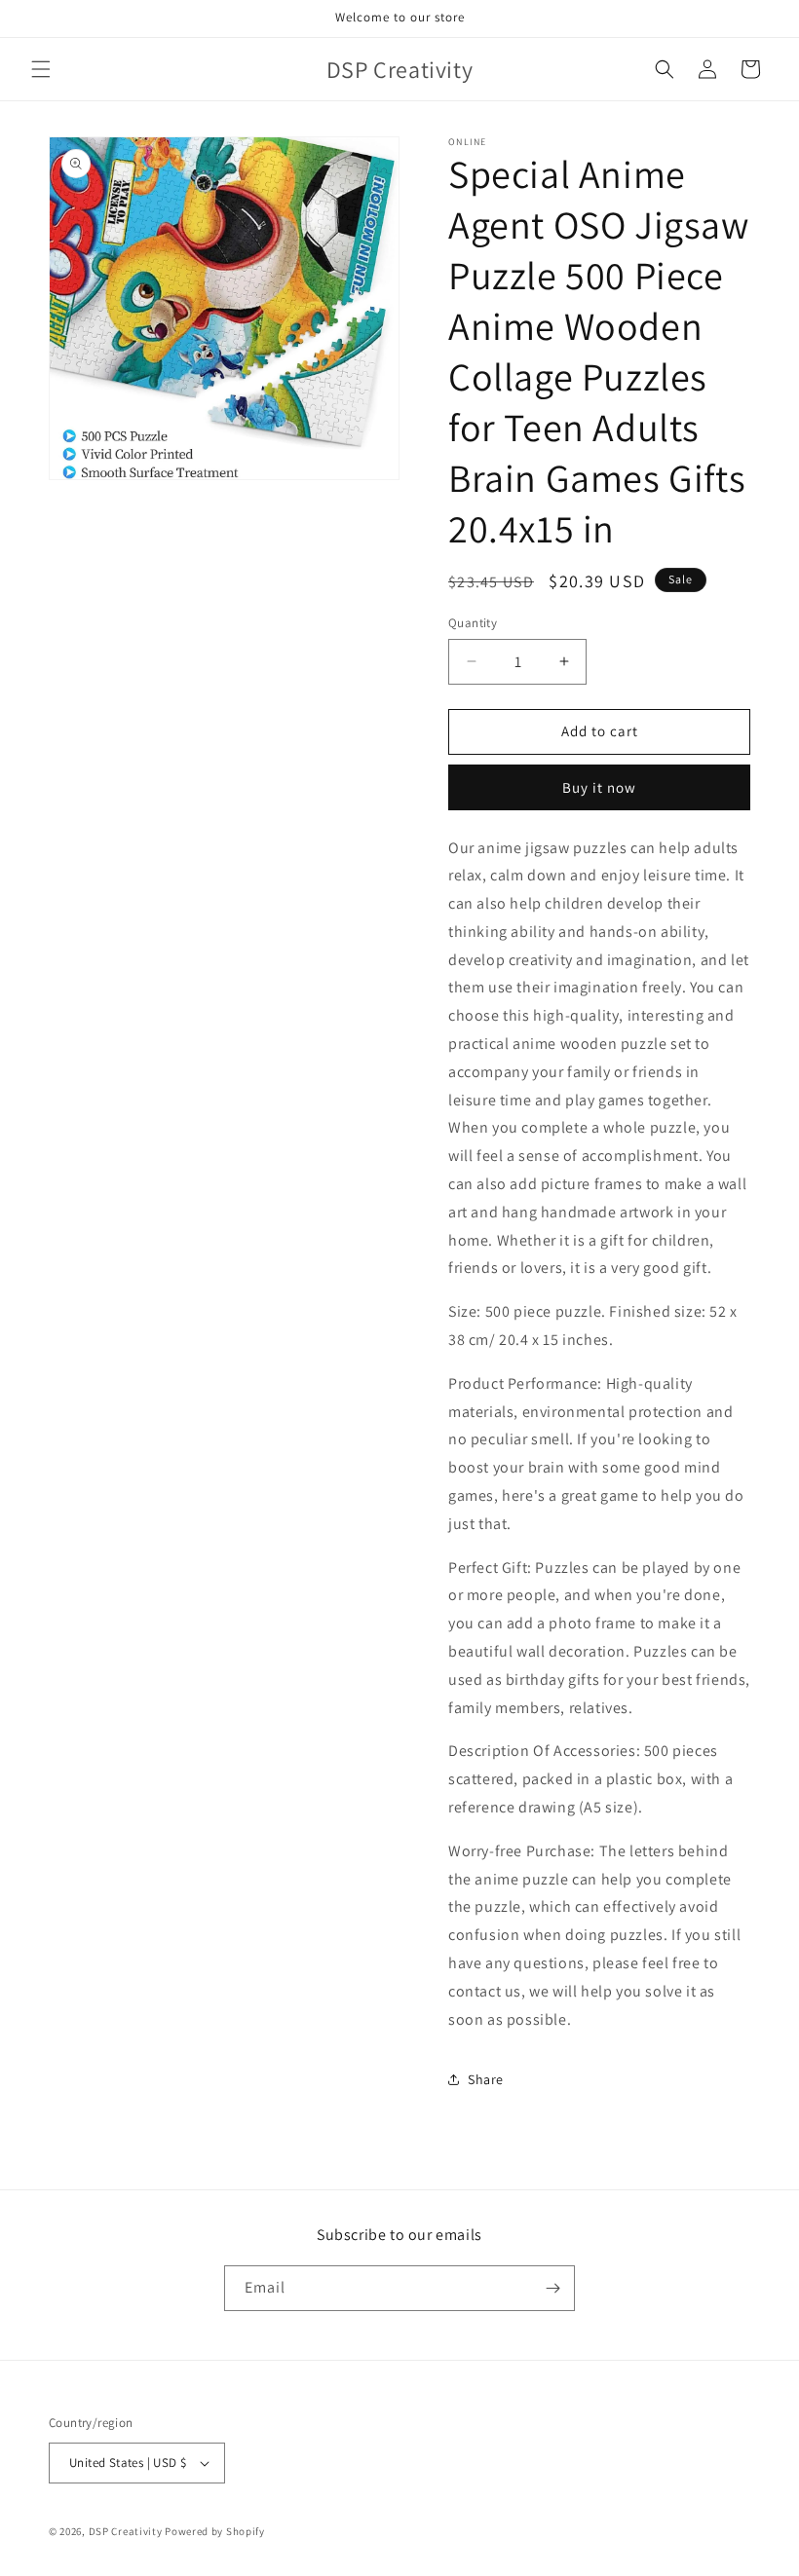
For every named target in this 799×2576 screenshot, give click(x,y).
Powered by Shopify (215, 2531)
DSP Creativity (126, 2531)
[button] (41, 69)
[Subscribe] (552, 2288)
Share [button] (486, 2079)
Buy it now (599, 787)
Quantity (473, 623)
